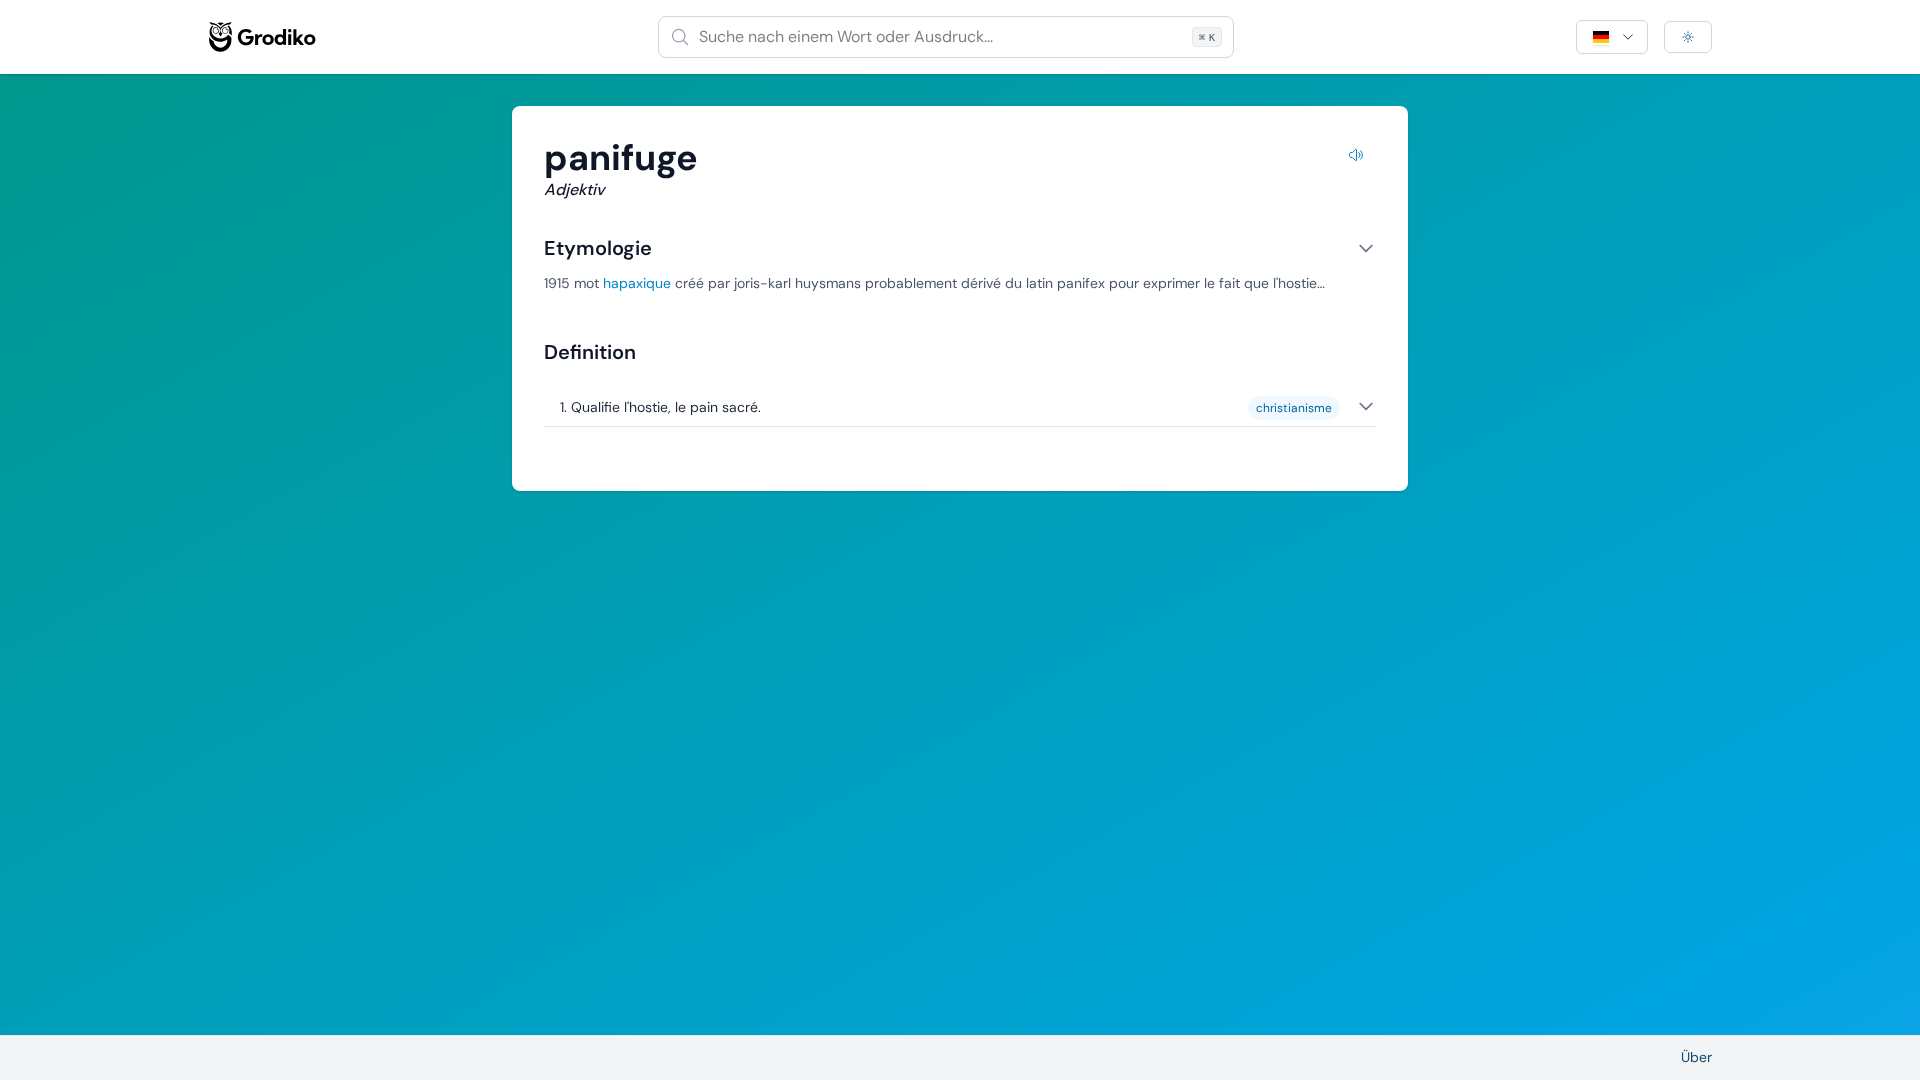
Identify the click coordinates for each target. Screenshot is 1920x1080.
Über (1696, 1057)
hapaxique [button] (637, 283)
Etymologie (598, 248)
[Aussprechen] (1356, 158)
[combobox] (946, 37)
